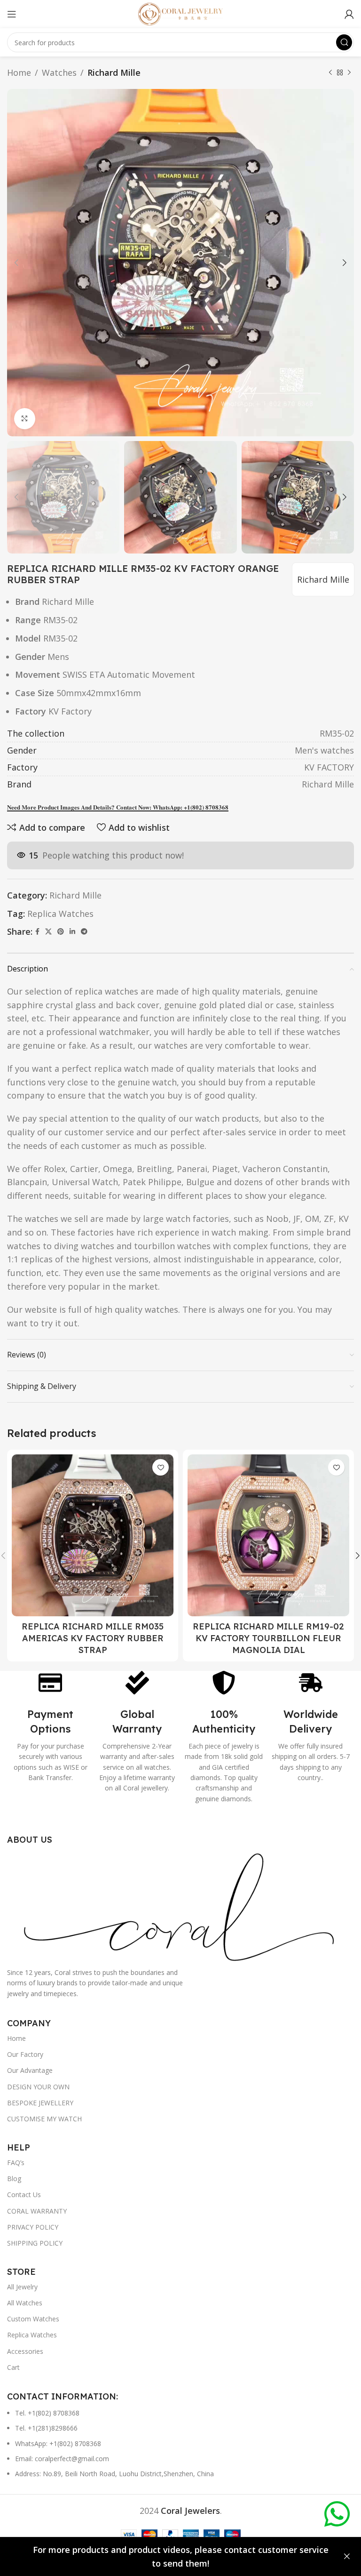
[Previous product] (330, 72)
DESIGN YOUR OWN (38, 2087)
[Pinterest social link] (61, 932)
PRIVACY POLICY (33, 2227)
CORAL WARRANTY (37, 2211)
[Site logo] (180, 13)
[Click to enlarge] (25, 419)
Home (19, 72)
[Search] (344, 42)
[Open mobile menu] (12, 14)
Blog (14, 2179)
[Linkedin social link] (72, 932)
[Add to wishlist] (161, 1467)
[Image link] (180, 1905)
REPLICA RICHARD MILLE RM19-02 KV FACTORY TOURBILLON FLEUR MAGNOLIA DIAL (268, 1638)
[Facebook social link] (37, 932)
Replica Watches (60, 914)
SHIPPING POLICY (35, 2243)
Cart (13, 2367)
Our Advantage (30, 2070)
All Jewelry (22, 2287)
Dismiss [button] (347, 2557)
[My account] (349, 14)
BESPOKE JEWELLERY (40, 2103)
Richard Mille (114, 72)
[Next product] (349, 72)
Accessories (25, 2351)
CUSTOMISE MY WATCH (44, 2119)
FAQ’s (16, 2163)
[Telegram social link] (84, 932)
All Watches (25, 2303)
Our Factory (25, 2054)
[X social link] (48, 932)
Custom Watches (33, 2319)
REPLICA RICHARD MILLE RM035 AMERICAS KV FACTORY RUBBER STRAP (93, 1638)
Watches (59, 72)
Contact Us (24, 2195)
